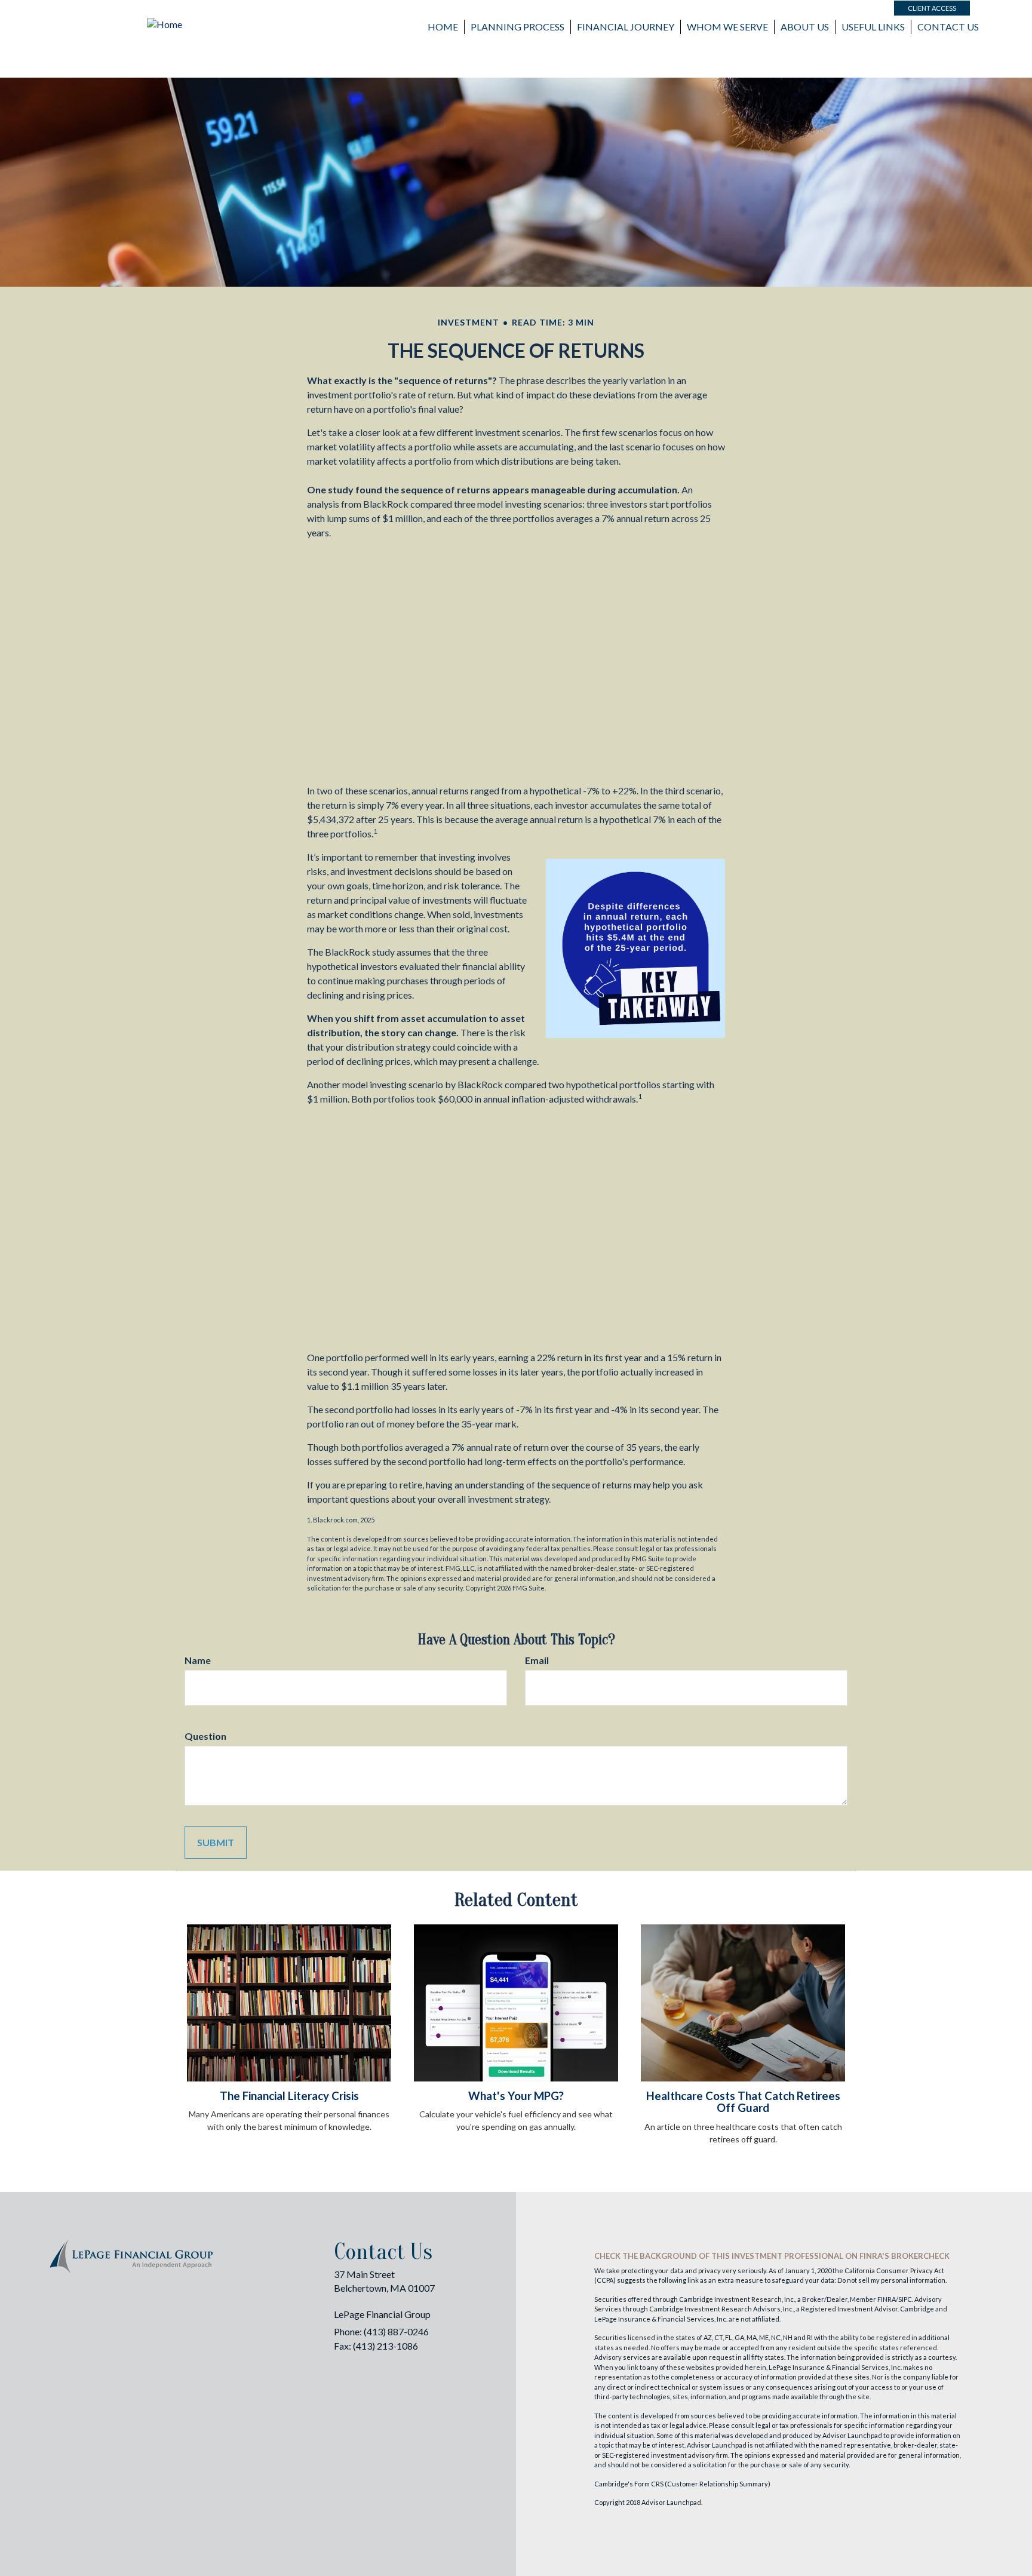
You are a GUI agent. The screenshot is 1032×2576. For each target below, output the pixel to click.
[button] (517, 27)
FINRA (887, 2299)
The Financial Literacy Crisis (289, 2096)
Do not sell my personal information (891, 2280)
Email (537, 1660)
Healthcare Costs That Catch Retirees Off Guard (743, 2102)
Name (198, 1660)
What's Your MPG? (516, 2096)
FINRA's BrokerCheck (904, 2256)
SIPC (905, 2299)
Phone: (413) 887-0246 (381, 2331)
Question (205, 1736)
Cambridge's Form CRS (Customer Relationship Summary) (682, 2484)
